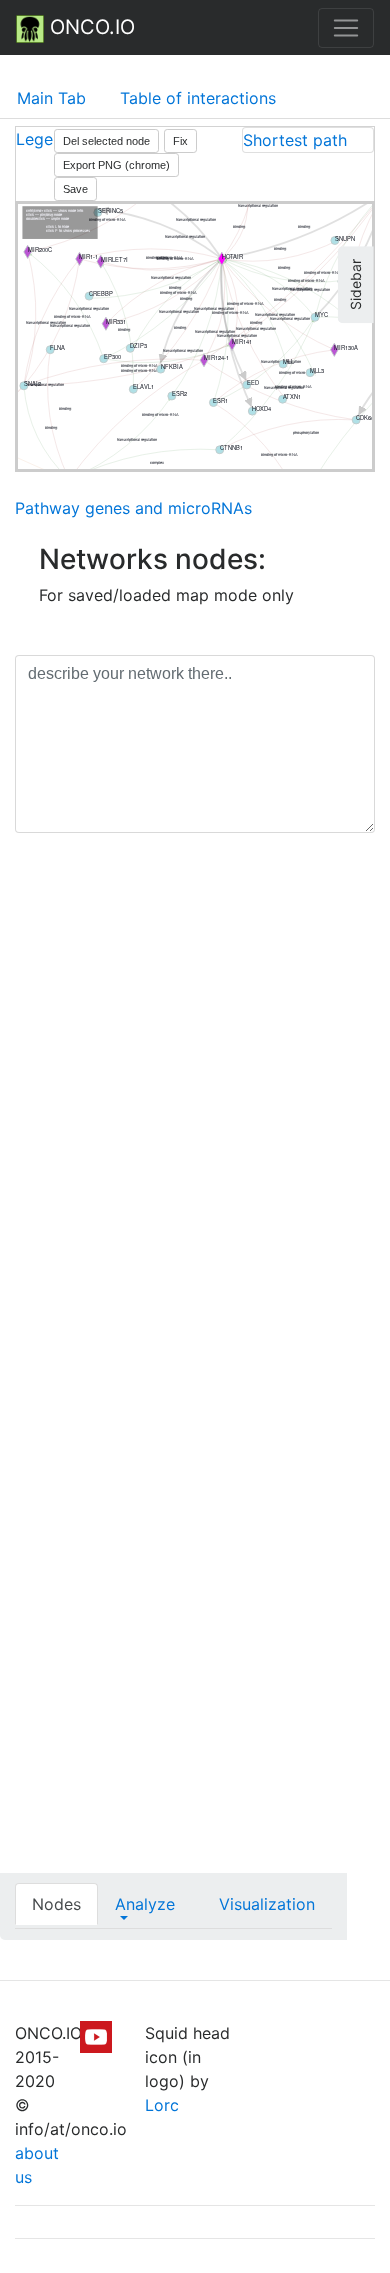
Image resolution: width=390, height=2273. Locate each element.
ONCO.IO (89, 27)
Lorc (162, 2105)
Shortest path (295, 140)
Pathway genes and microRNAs (133, 508)
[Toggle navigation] (346, 28)
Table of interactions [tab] (198, 98)
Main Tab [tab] (51, 98)
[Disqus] (195, 1131)
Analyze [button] (145, 1904)
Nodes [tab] (56, 1904)
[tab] (308, 140)
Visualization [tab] (267, 1904)
